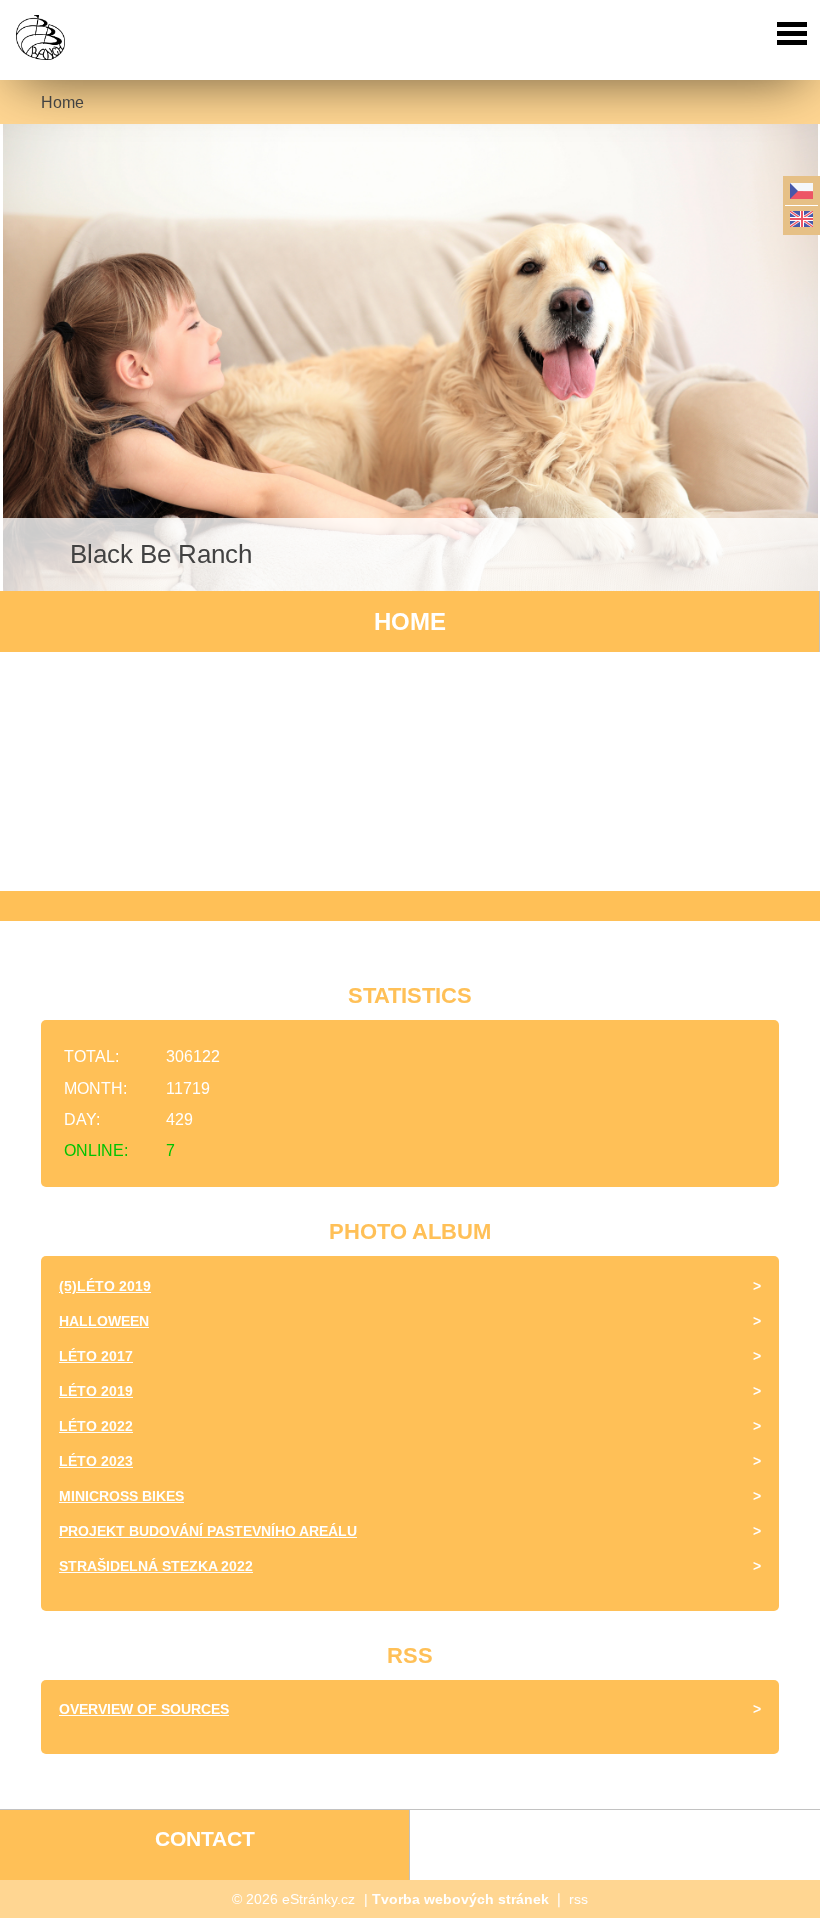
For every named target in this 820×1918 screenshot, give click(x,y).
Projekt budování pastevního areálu (208, 1531)
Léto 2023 (96, 1461)
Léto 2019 (96, 1391)
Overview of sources (144, 1709)
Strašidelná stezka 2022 (156, 1566)
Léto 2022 (96, 1426)
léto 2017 (96, 1356)
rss (578, 1899)
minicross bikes (121, 1496)
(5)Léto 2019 (105, 1286)
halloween (104, 1321)
